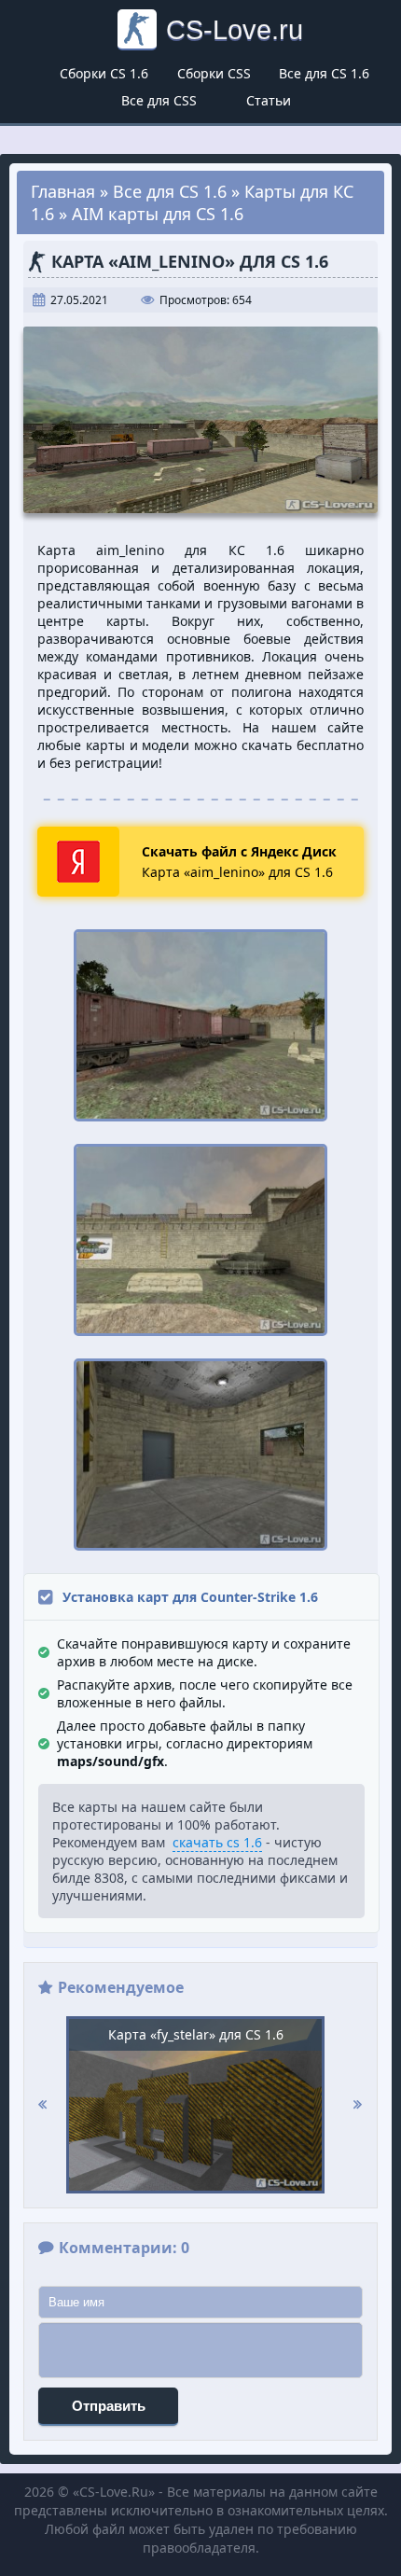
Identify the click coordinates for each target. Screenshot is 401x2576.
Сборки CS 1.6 (104, 73)
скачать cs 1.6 (217, 1842)
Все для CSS (159, 100)
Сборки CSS (214, 73)
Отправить (109, 2406)
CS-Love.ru (235, 29)
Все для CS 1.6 (324, 73)
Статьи (269, 100)
